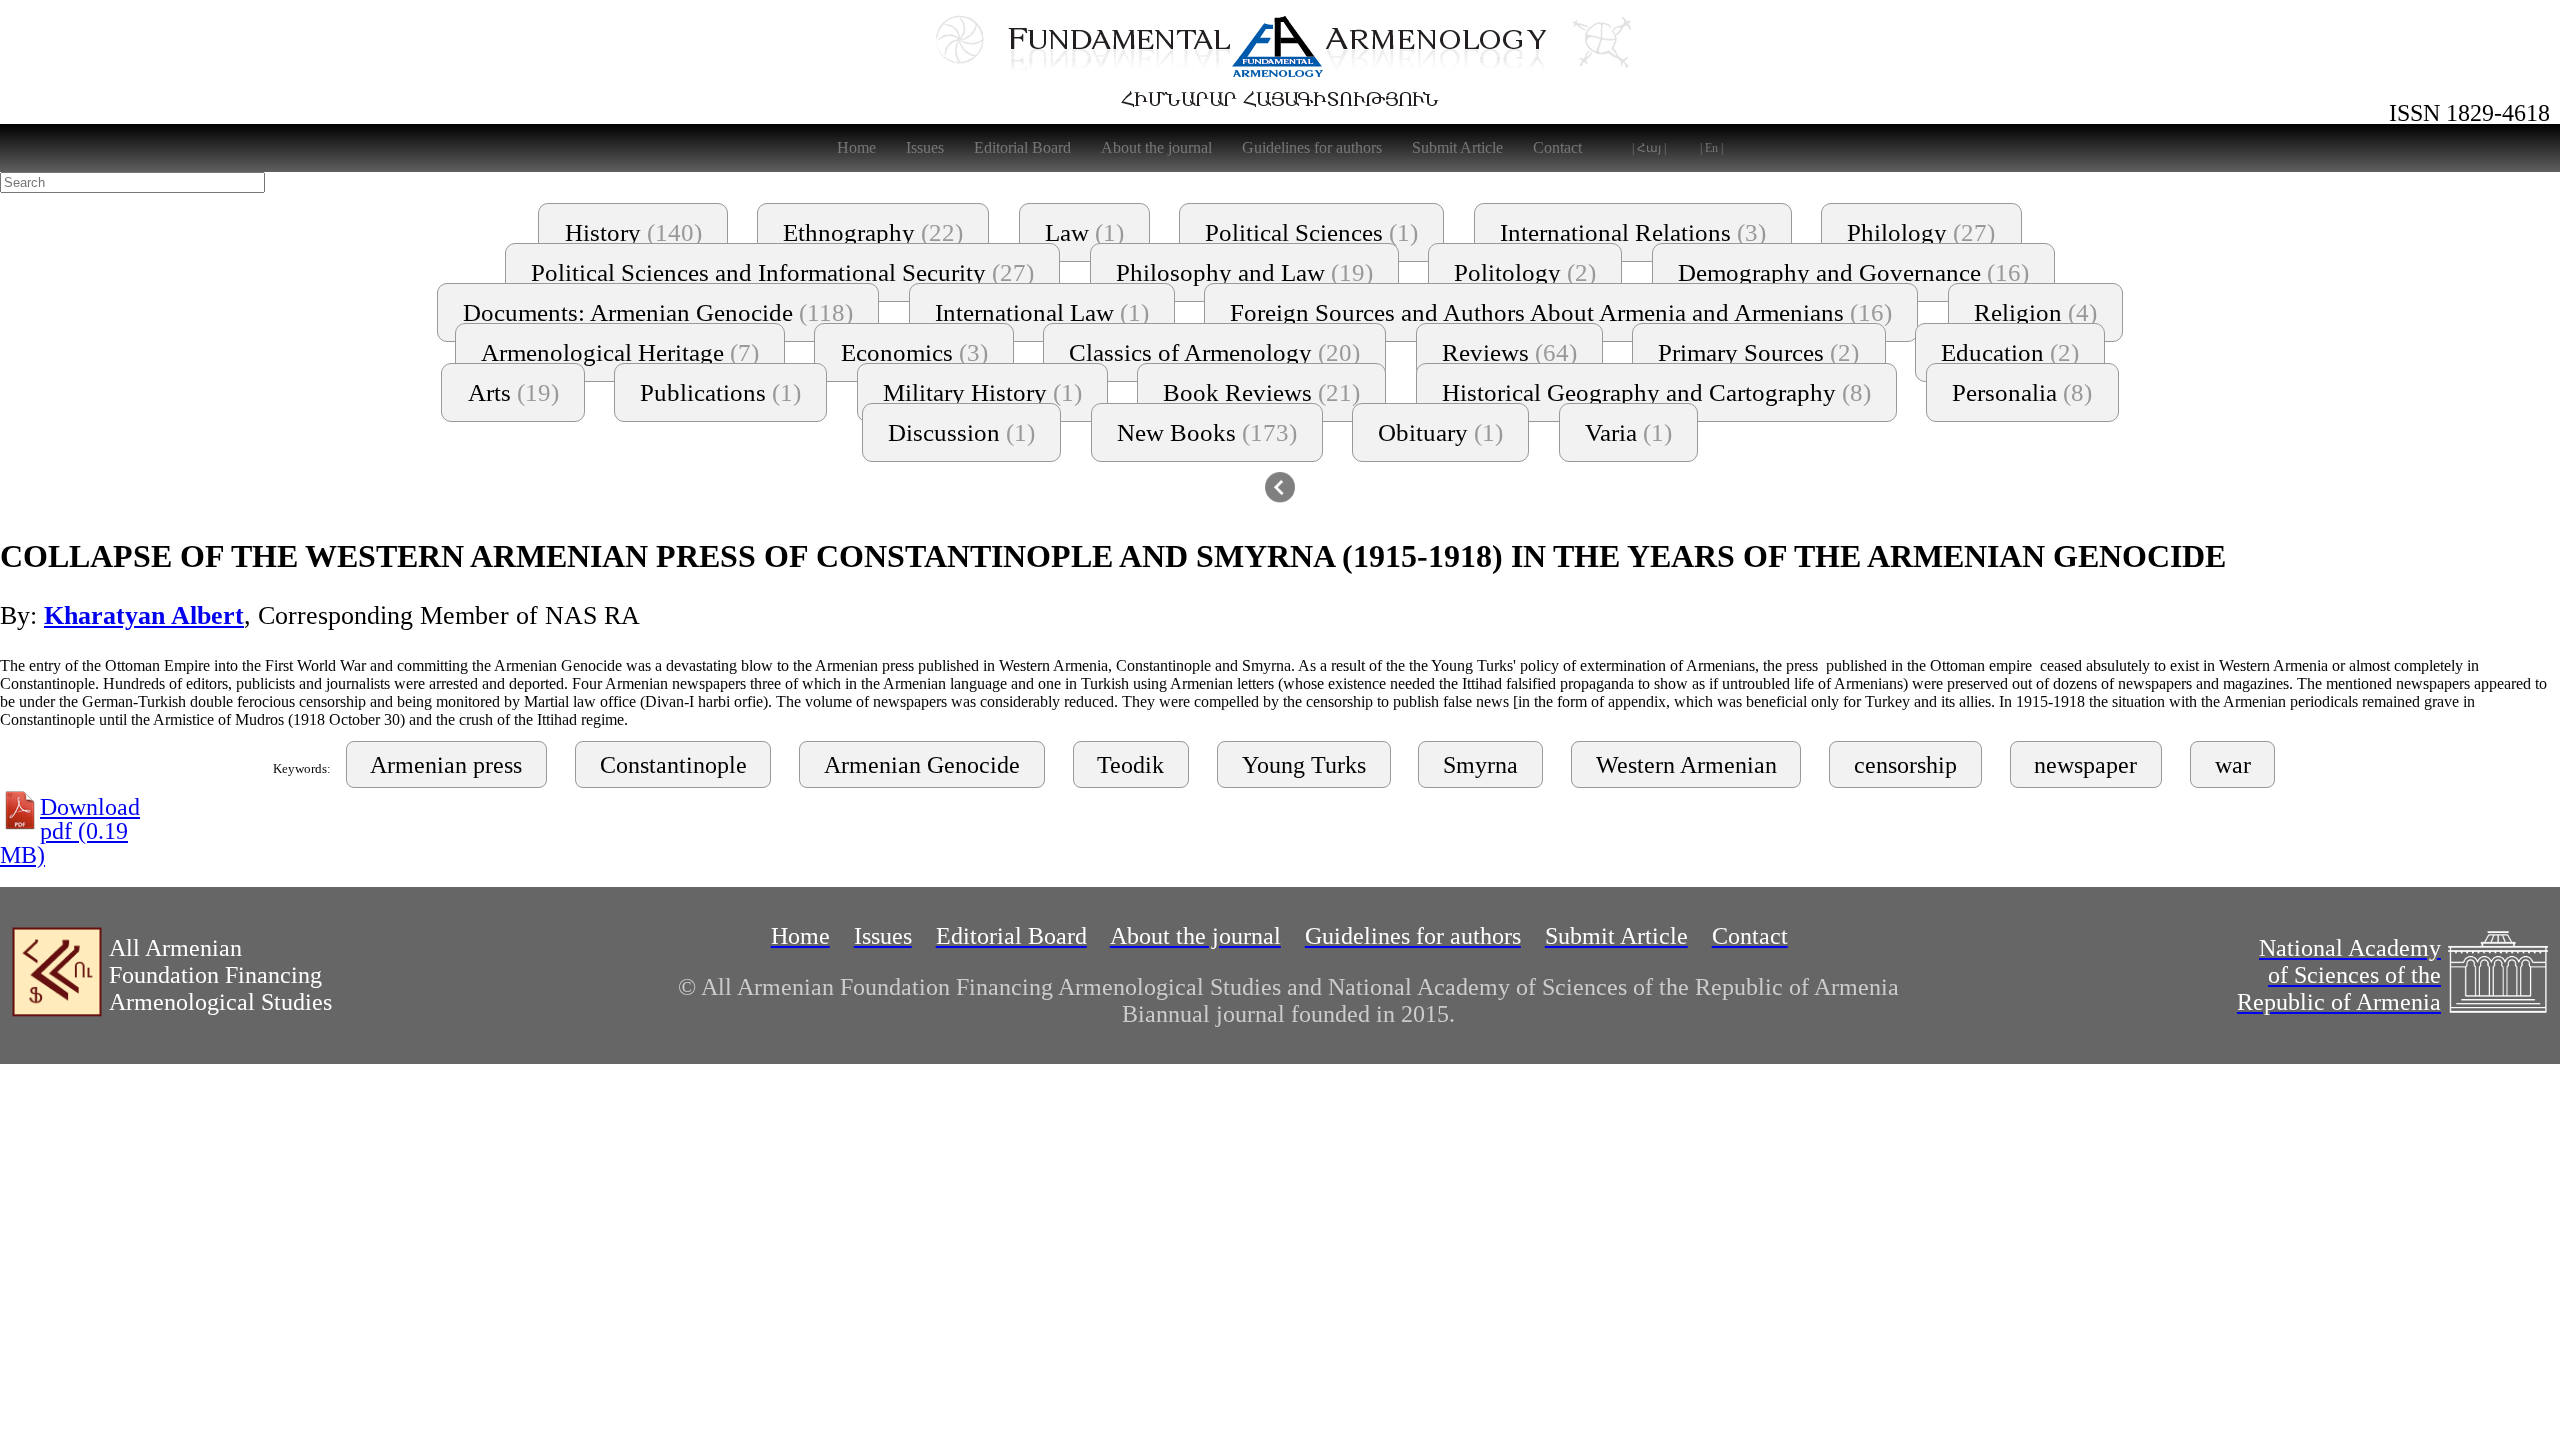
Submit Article (1457, 147)
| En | (1711, 148)
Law (1084, 232)
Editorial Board (1022, 147)
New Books (1207, 432)
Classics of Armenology (1214, 352)
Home (856, 147)
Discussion (961, 432)
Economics (914, 352)
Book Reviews (1261, 392)
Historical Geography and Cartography (1656, 392)
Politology (1525, 272)
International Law (1042, 312)
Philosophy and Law (1244, 272)
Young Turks (1304, 765)
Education (2010, 352)
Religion (2035, 312)
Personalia (2022, 392)
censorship (1905, 765)
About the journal (1156, 147)
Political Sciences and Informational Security (782, 272)
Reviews (1509, 352)
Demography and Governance (1853, 272)
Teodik (1130, 765)
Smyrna (1480, 765)
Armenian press (446, 765)
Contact (1557, 147)
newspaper (2085, 765)
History (633, 232)
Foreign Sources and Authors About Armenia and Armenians (1561, 312)
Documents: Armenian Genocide (658, 312)
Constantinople (673, 765)
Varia (1628, 432)
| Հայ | (1649, 148)
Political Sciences (1311, 232)
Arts (513, 392)
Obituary (1440, 432)
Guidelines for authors (1312, 147)
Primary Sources (1758, 352)
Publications (720, 392)
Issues (925, 147)
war (2233, 765)
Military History (982, 392)
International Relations (1633, 232)
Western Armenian (1686, 765)
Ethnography (873, 232)
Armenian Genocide (922, 765)
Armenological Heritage (620, 352)
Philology (1921, 232)
